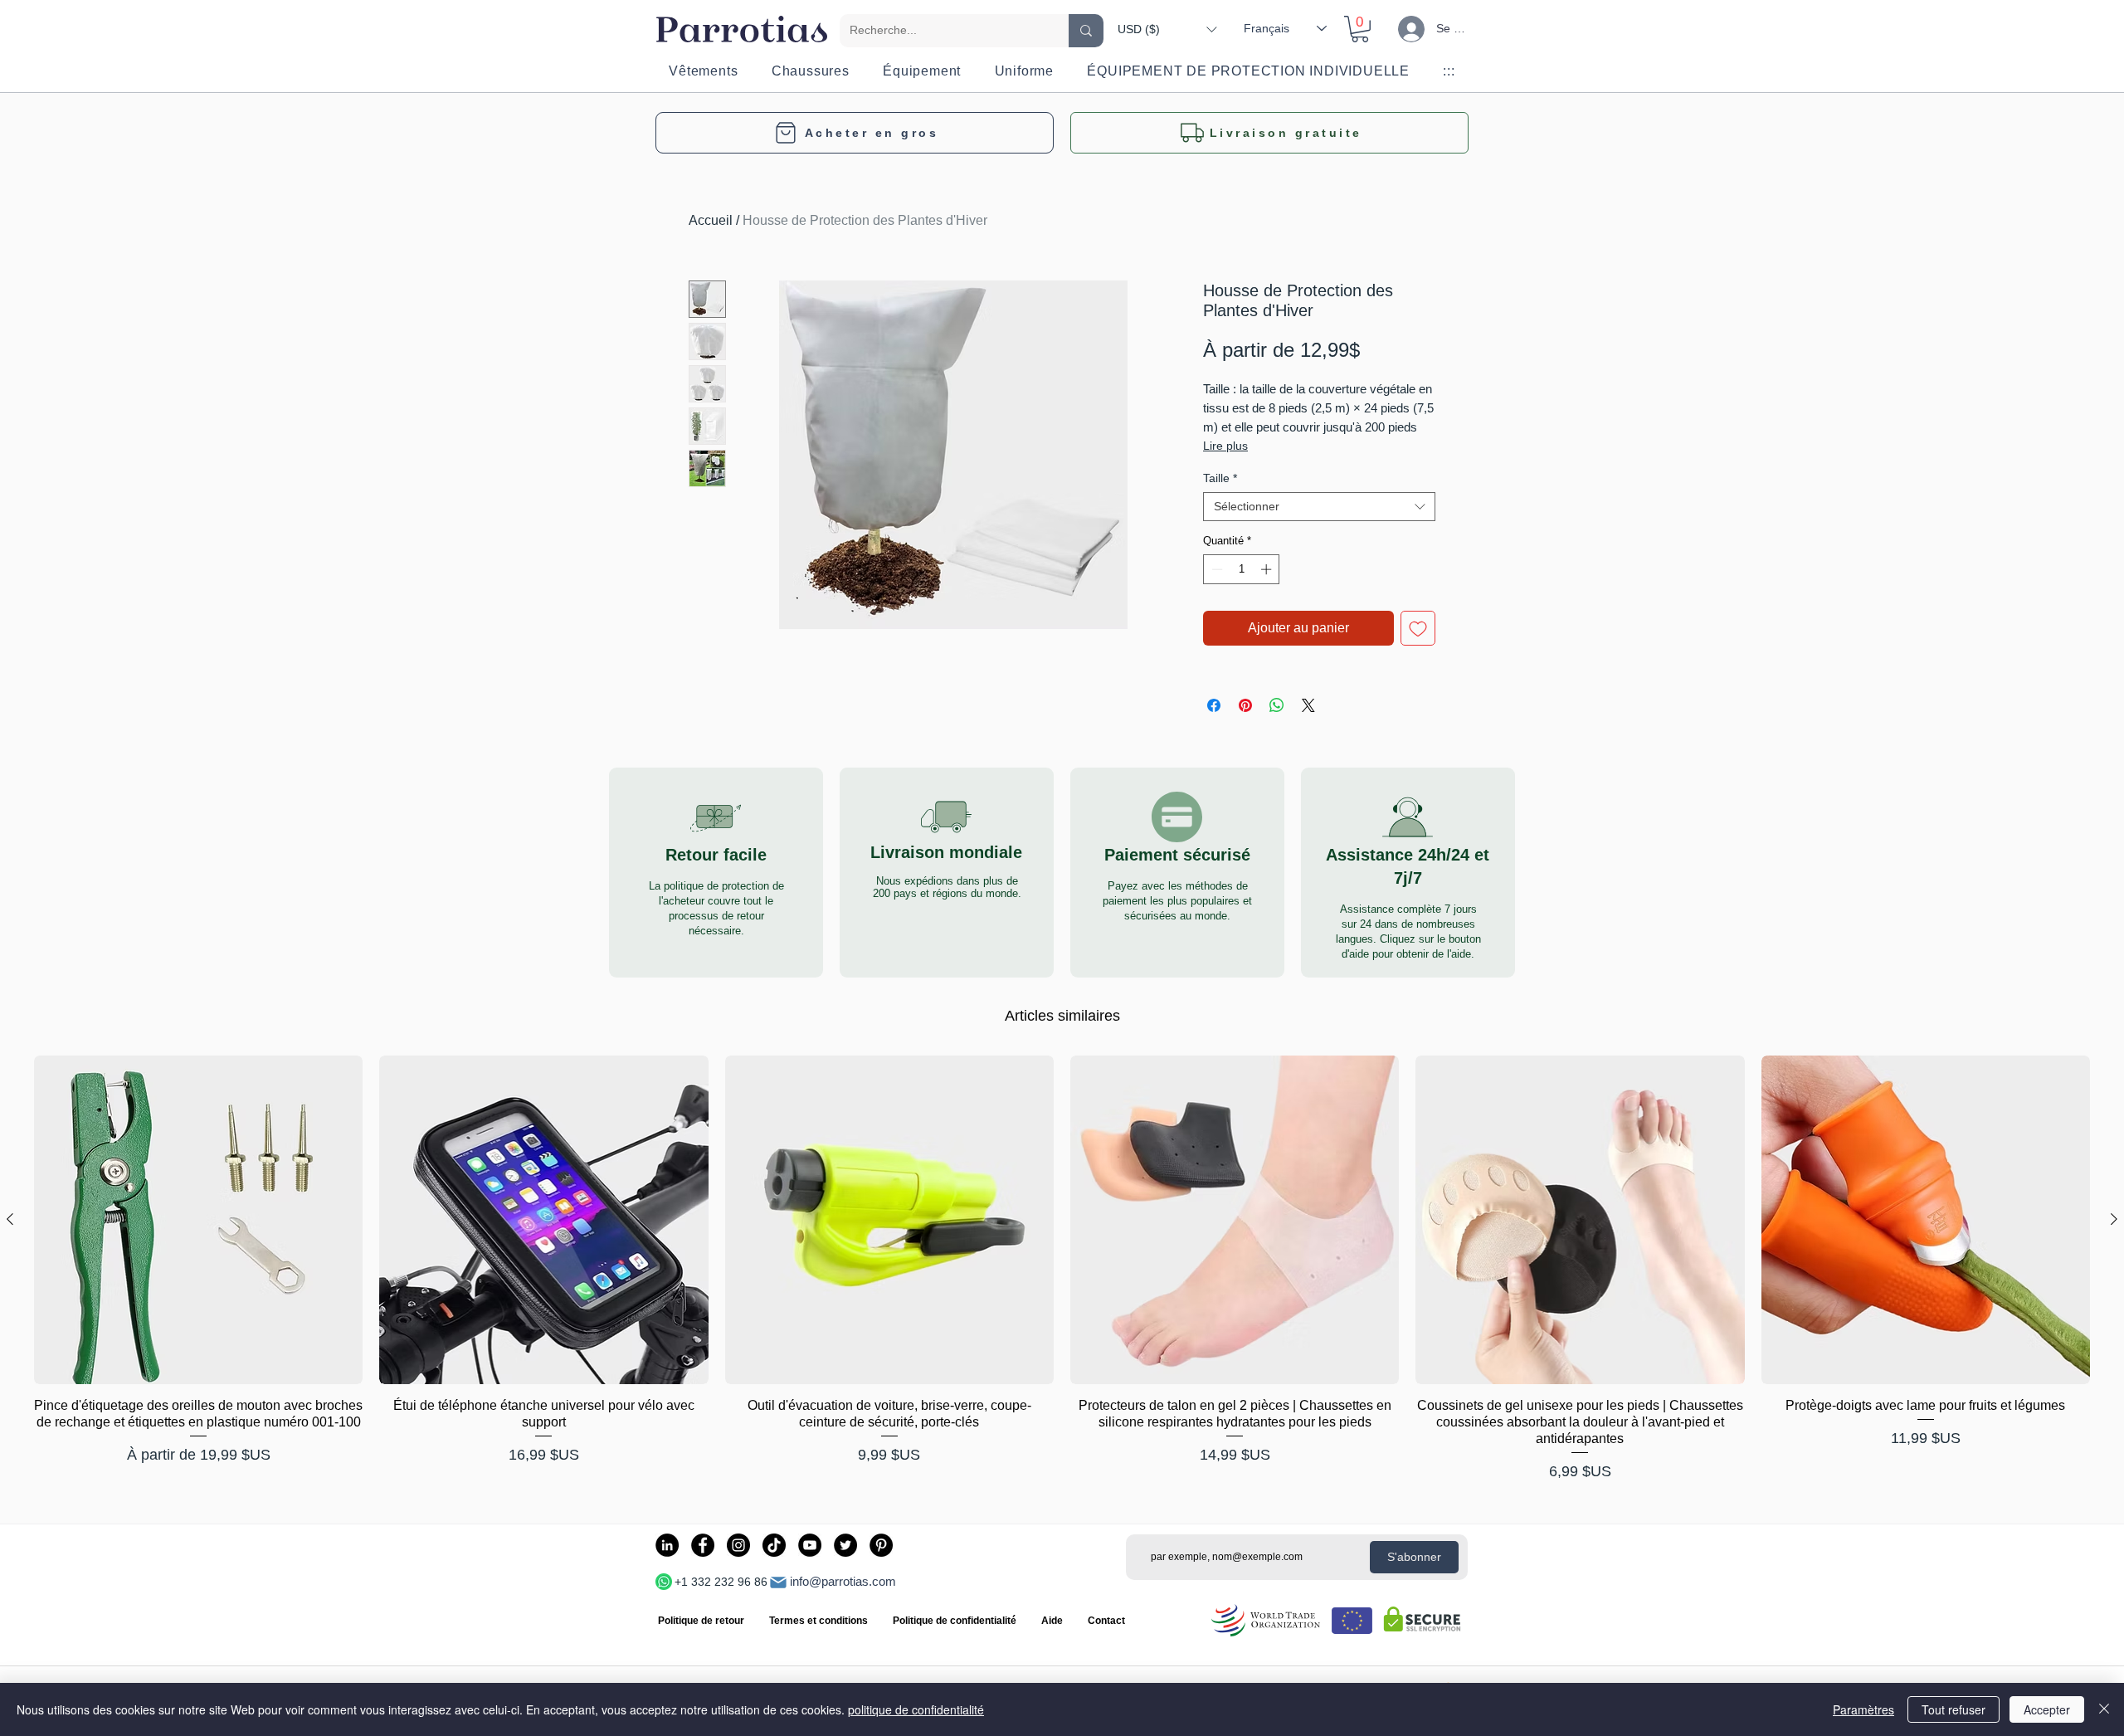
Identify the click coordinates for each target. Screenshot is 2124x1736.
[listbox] (1167, 29)
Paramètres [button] (1863, 1709)
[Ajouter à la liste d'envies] (1418, 628)
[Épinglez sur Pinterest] (1245, 705)
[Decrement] (1215, 569)
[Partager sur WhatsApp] (1277, 705)
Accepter (2047, 1709)
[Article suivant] (2114, 1219)
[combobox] (1319, 507)
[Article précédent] (10, 1219)
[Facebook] (703, 1545)
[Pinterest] (881, 1545)
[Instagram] (738, 1545)
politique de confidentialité (916, 1709)
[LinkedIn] (667, 1545)
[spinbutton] (1242, 569)
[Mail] (778, 1582)
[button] (1167, 29)
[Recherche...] (1086, 31)
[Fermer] (2104, 1709)
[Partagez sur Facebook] (1214, 705)
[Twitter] (845, 1545)
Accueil (711, 220)
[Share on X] (1308, 705)
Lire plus (1225, 446)
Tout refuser (1953, 1709)
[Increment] (1268, 569)
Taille (1220, 478)
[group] (1062, 1269)
